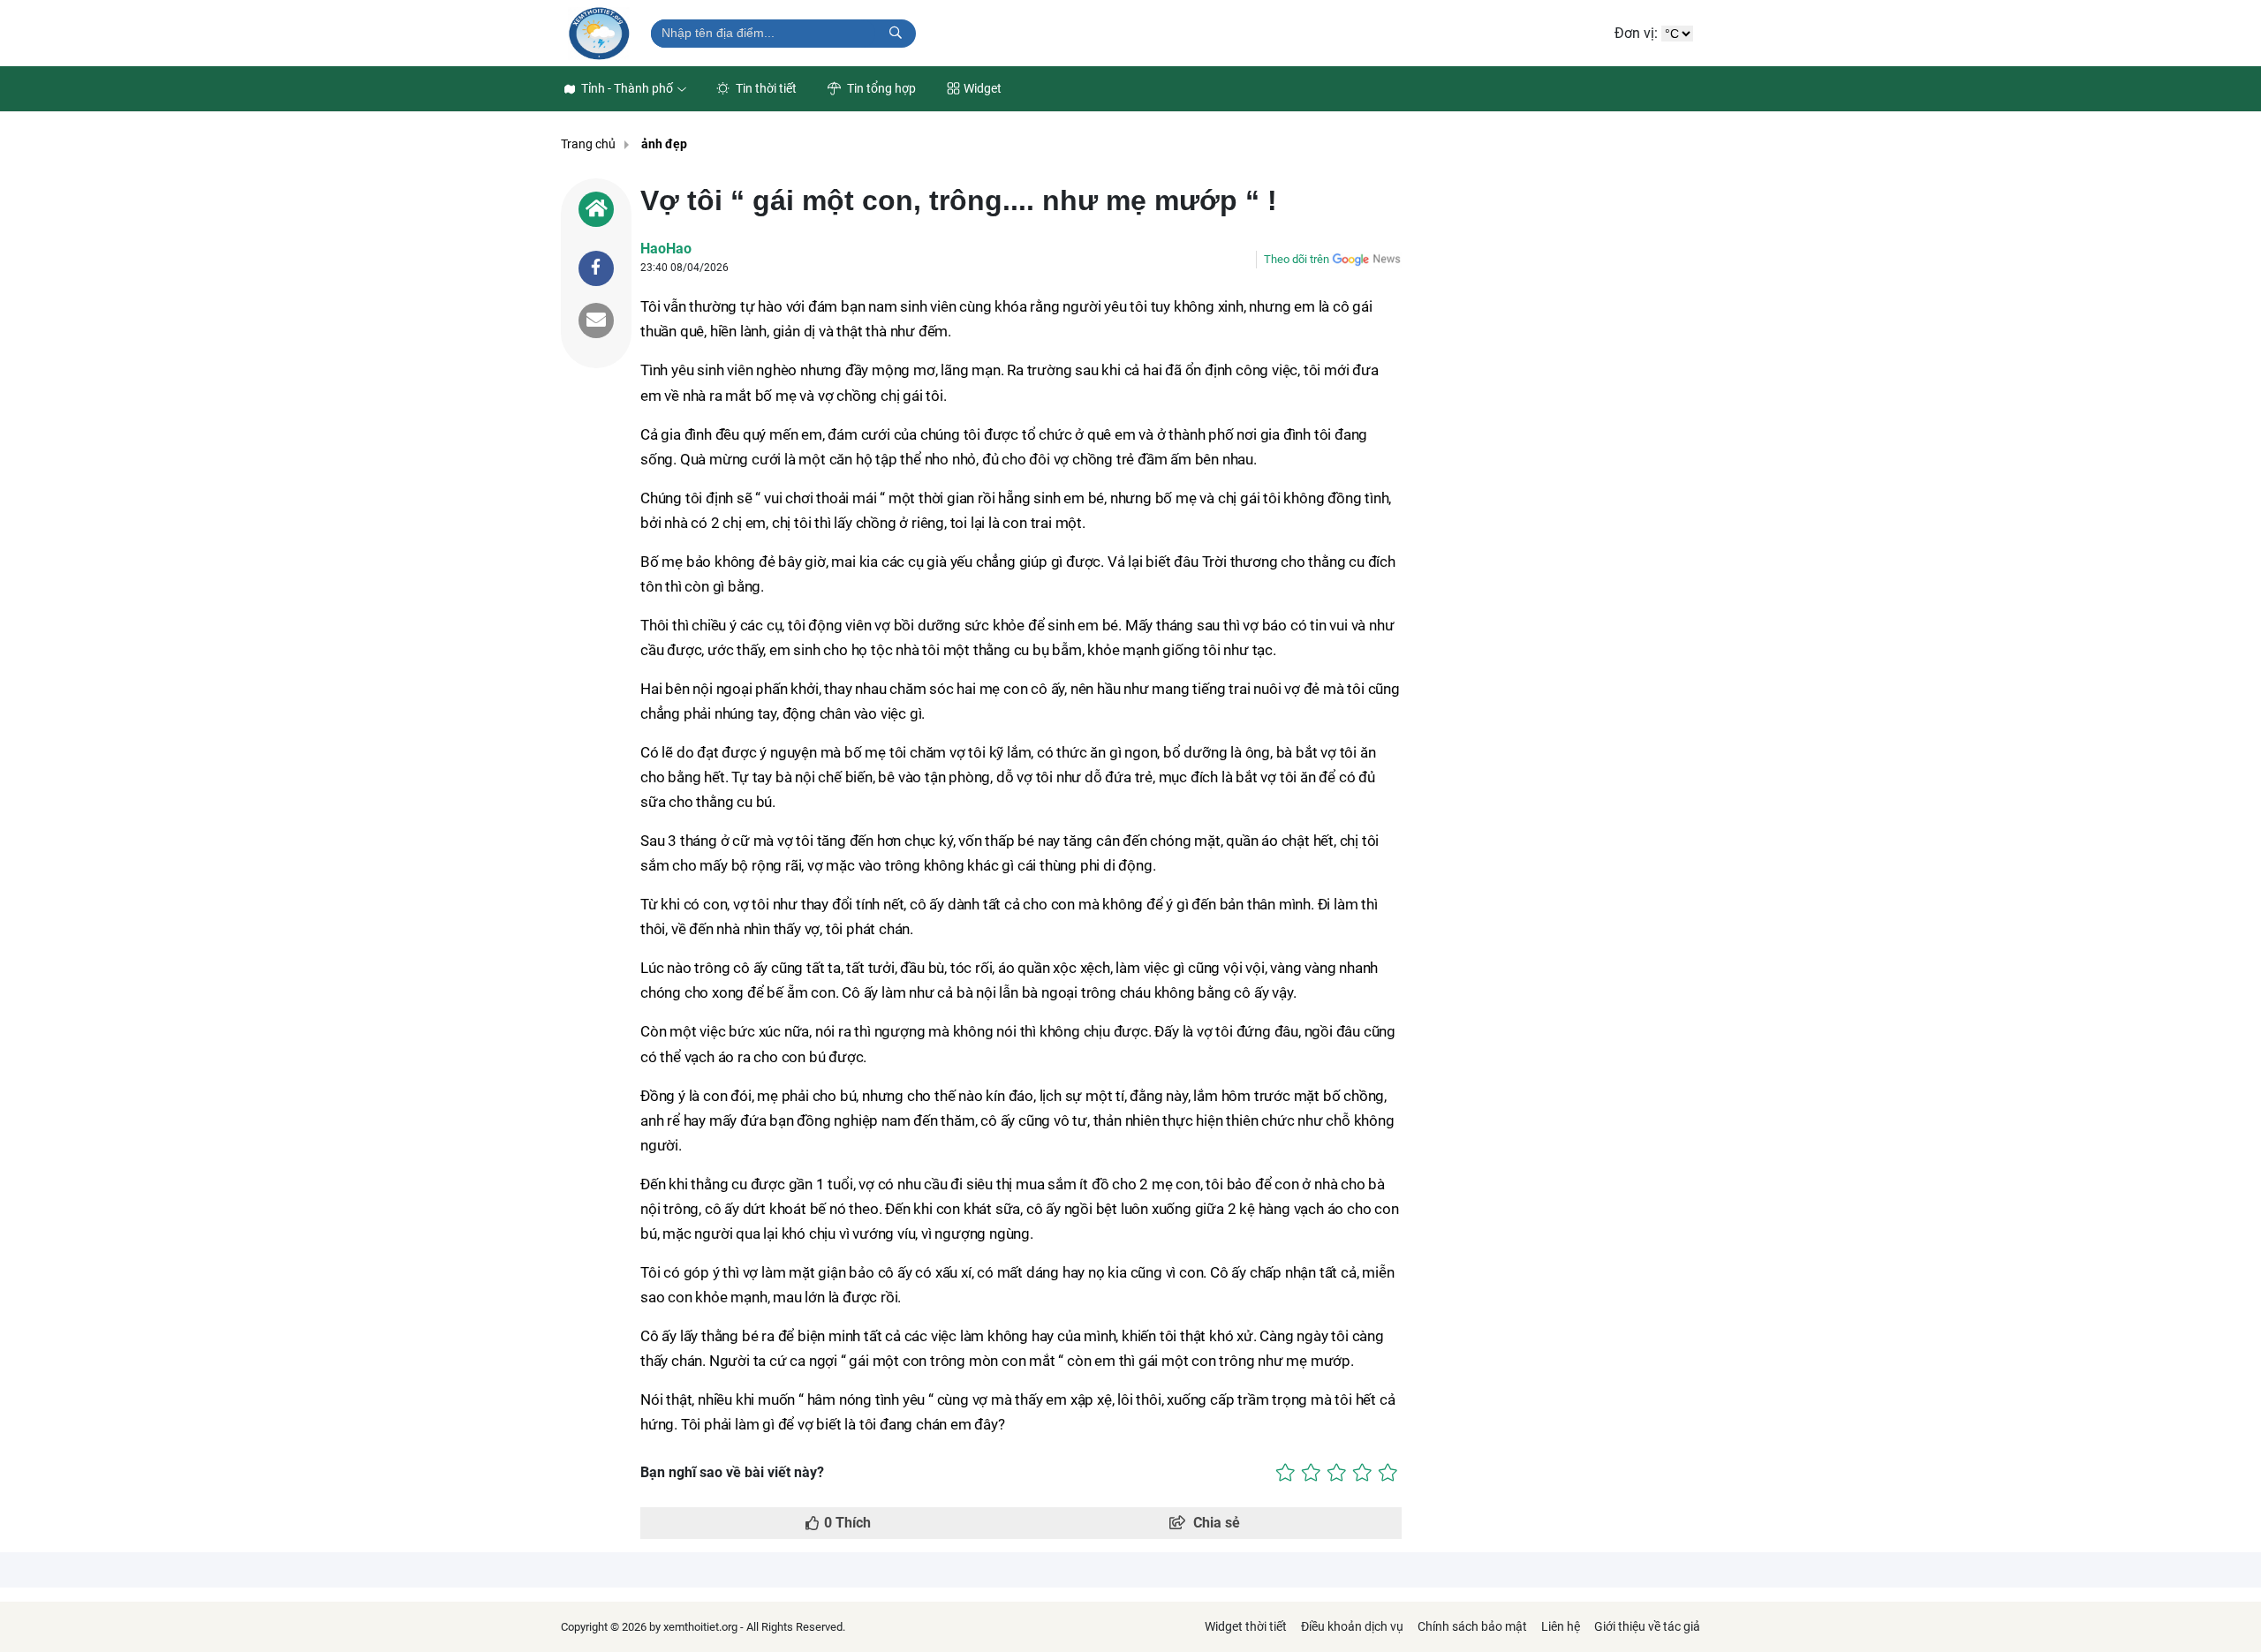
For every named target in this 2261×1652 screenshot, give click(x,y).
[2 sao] (1311, 1473)
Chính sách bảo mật (1472, 1626)
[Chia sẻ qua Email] (596, 321)
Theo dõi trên (1297, 259)
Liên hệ (1561, 1626)
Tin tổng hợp (880, 88)
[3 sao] (1337, 1473)
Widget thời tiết (1246, 1626)
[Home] (596, 209)
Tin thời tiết (765, 88)
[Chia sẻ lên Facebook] (596, 268)
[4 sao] (1362, 1473)
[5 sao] (1388, 1473)
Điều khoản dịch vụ (1352, 1626)
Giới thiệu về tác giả (1647, 1626)
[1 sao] (1286, 1473)
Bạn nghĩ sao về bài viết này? (732, 1472)
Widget (983, 88)
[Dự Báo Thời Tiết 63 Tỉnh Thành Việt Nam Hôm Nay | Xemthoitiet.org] (599, 33)
